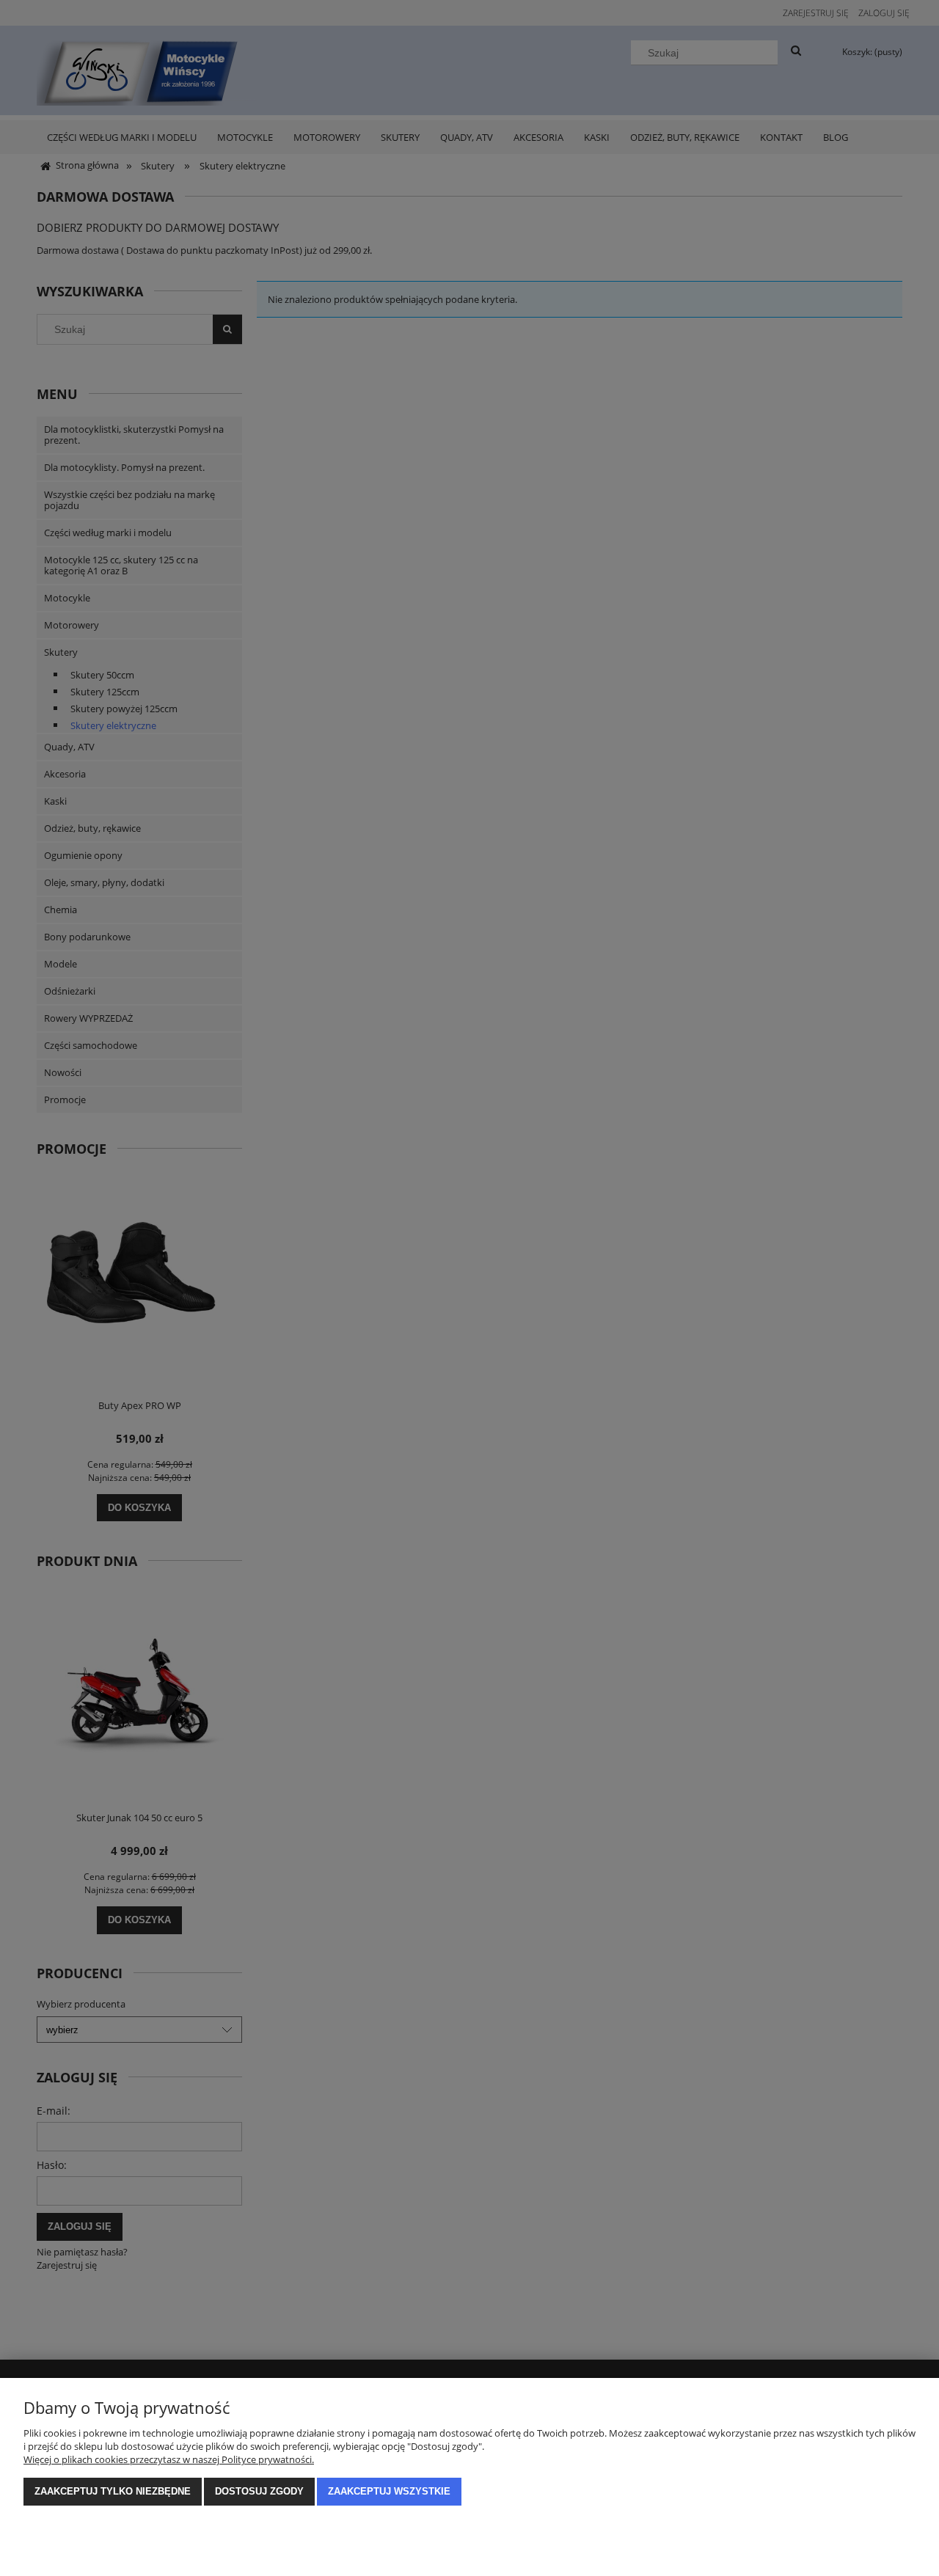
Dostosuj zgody (259, 2491)
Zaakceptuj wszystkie (389, 2491)
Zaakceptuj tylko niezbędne (113, 2491)
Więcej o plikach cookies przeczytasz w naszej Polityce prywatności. (169, 2459)
